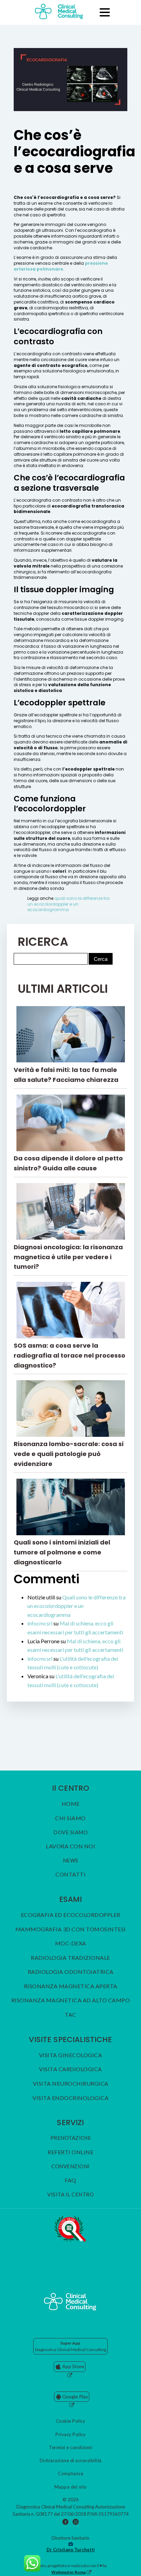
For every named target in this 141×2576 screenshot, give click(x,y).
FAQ (70, 2180)
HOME (71, 1804)
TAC (70, 2015)
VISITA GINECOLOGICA (71, 2055)
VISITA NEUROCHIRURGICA (71, 2084)
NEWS (71, 1861)
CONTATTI (70, 1874)
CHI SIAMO (70, 1818)
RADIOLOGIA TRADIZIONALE (70, 1958)
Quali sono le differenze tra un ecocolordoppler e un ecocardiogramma (76, 1606)
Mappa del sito (71, 2487)
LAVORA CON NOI (70, 1846)
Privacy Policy (70, 2434)
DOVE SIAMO (70, 1832)
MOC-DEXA (71, 1943)
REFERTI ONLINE (70, 2152)
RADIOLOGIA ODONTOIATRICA (71, 1972)
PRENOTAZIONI (71, 2138)
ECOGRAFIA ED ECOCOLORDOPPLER (71, 1915)
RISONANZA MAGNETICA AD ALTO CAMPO (71, 2000)
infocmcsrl (40, 1623)
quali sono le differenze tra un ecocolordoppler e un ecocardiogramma (68, 904)
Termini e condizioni (70, 2447)
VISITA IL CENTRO (70, 2195)
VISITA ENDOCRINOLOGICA (70, 2098)
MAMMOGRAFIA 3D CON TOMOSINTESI (71, 1929)
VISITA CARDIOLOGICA (70, 2069)
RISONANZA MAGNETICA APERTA (71, 1986)
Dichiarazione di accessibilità (71, 2460)
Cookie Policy (71, 2421)
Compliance (70, 2473)
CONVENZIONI (70, 2166)
